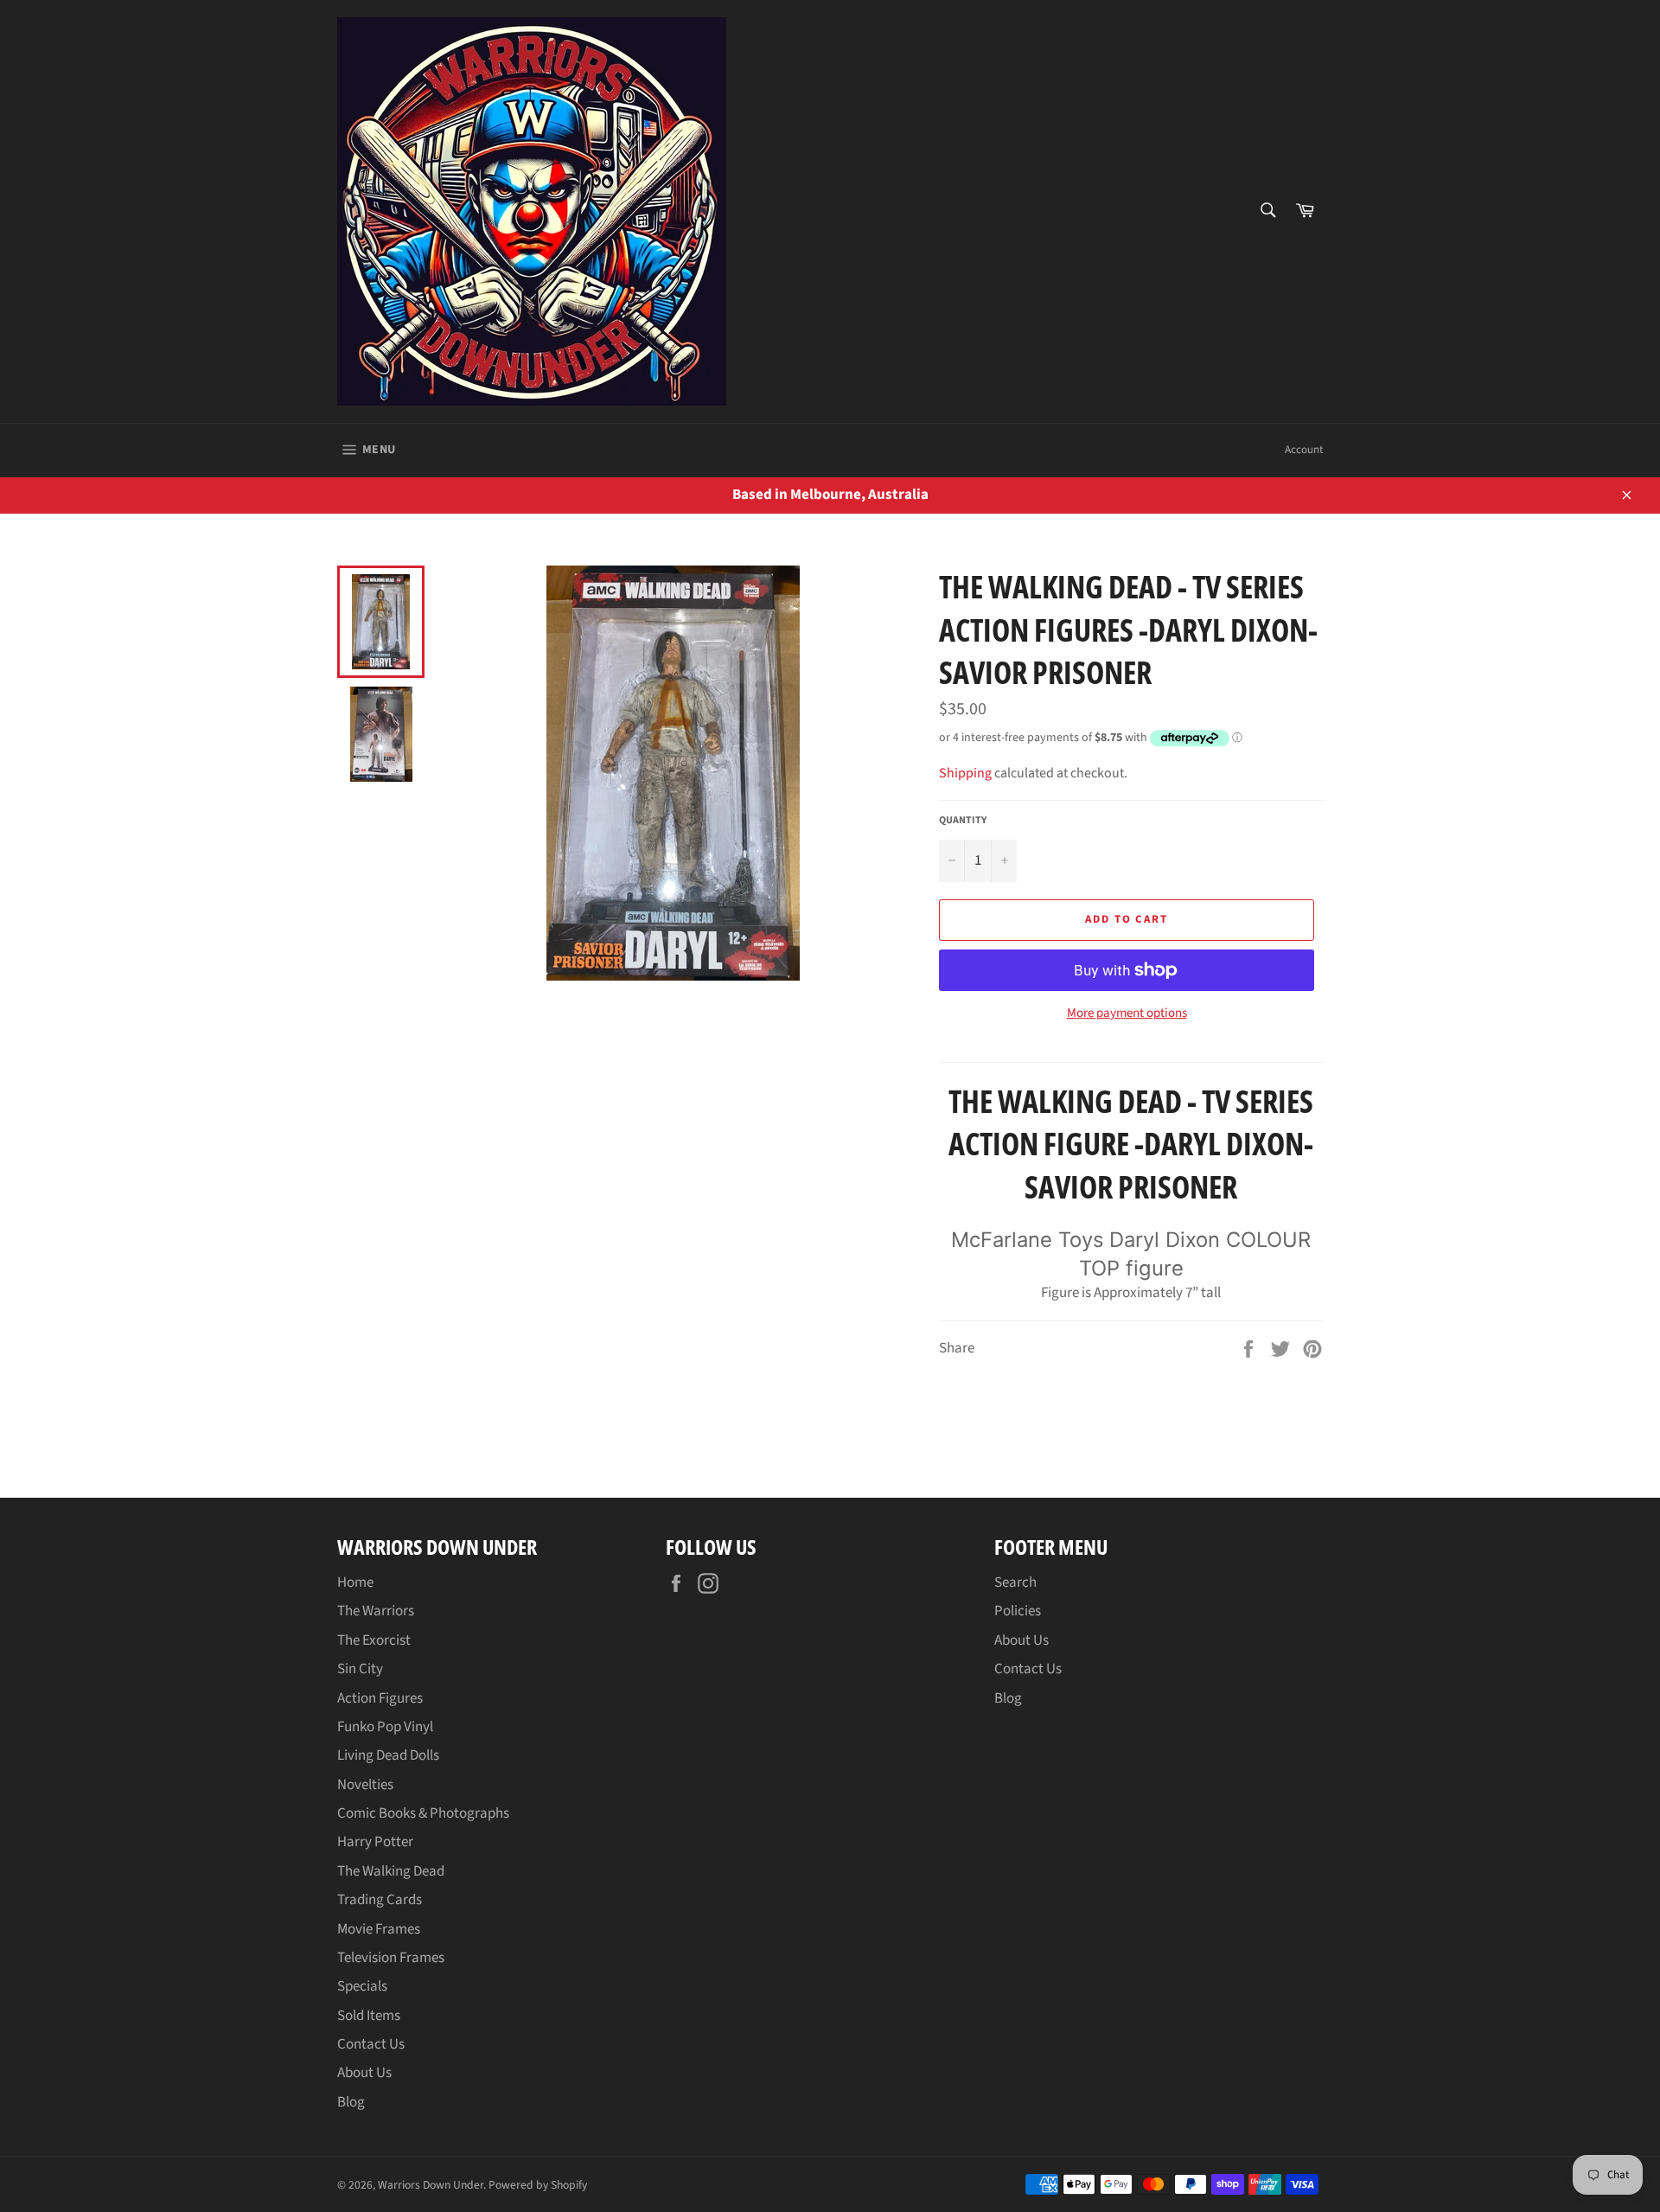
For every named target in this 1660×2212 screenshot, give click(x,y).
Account (1304, 450)
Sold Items (369, 2016)
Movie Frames (379, 1929)
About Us (364, 2073)
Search (1015, 1582)
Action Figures (380, 1698)
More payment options (1127, 1013)
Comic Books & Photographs (423, 1813)
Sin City (360, 1669)
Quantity (963, 821)
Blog (351, 2102)
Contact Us (371, 2044)
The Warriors (376, 1611)
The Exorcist (374, 1640)
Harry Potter (375, 1842)
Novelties (365, 1785)
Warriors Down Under (431, 2185)
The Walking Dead (391, 1871)
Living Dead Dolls (388, 1755)
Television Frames (391, 1958)
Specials (362, 1986)
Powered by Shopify (538, 2185)
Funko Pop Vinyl (385, 1727)
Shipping (965, 773)
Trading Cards (380, 1900)
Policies (1018, 1611)
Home (355, 1582)
